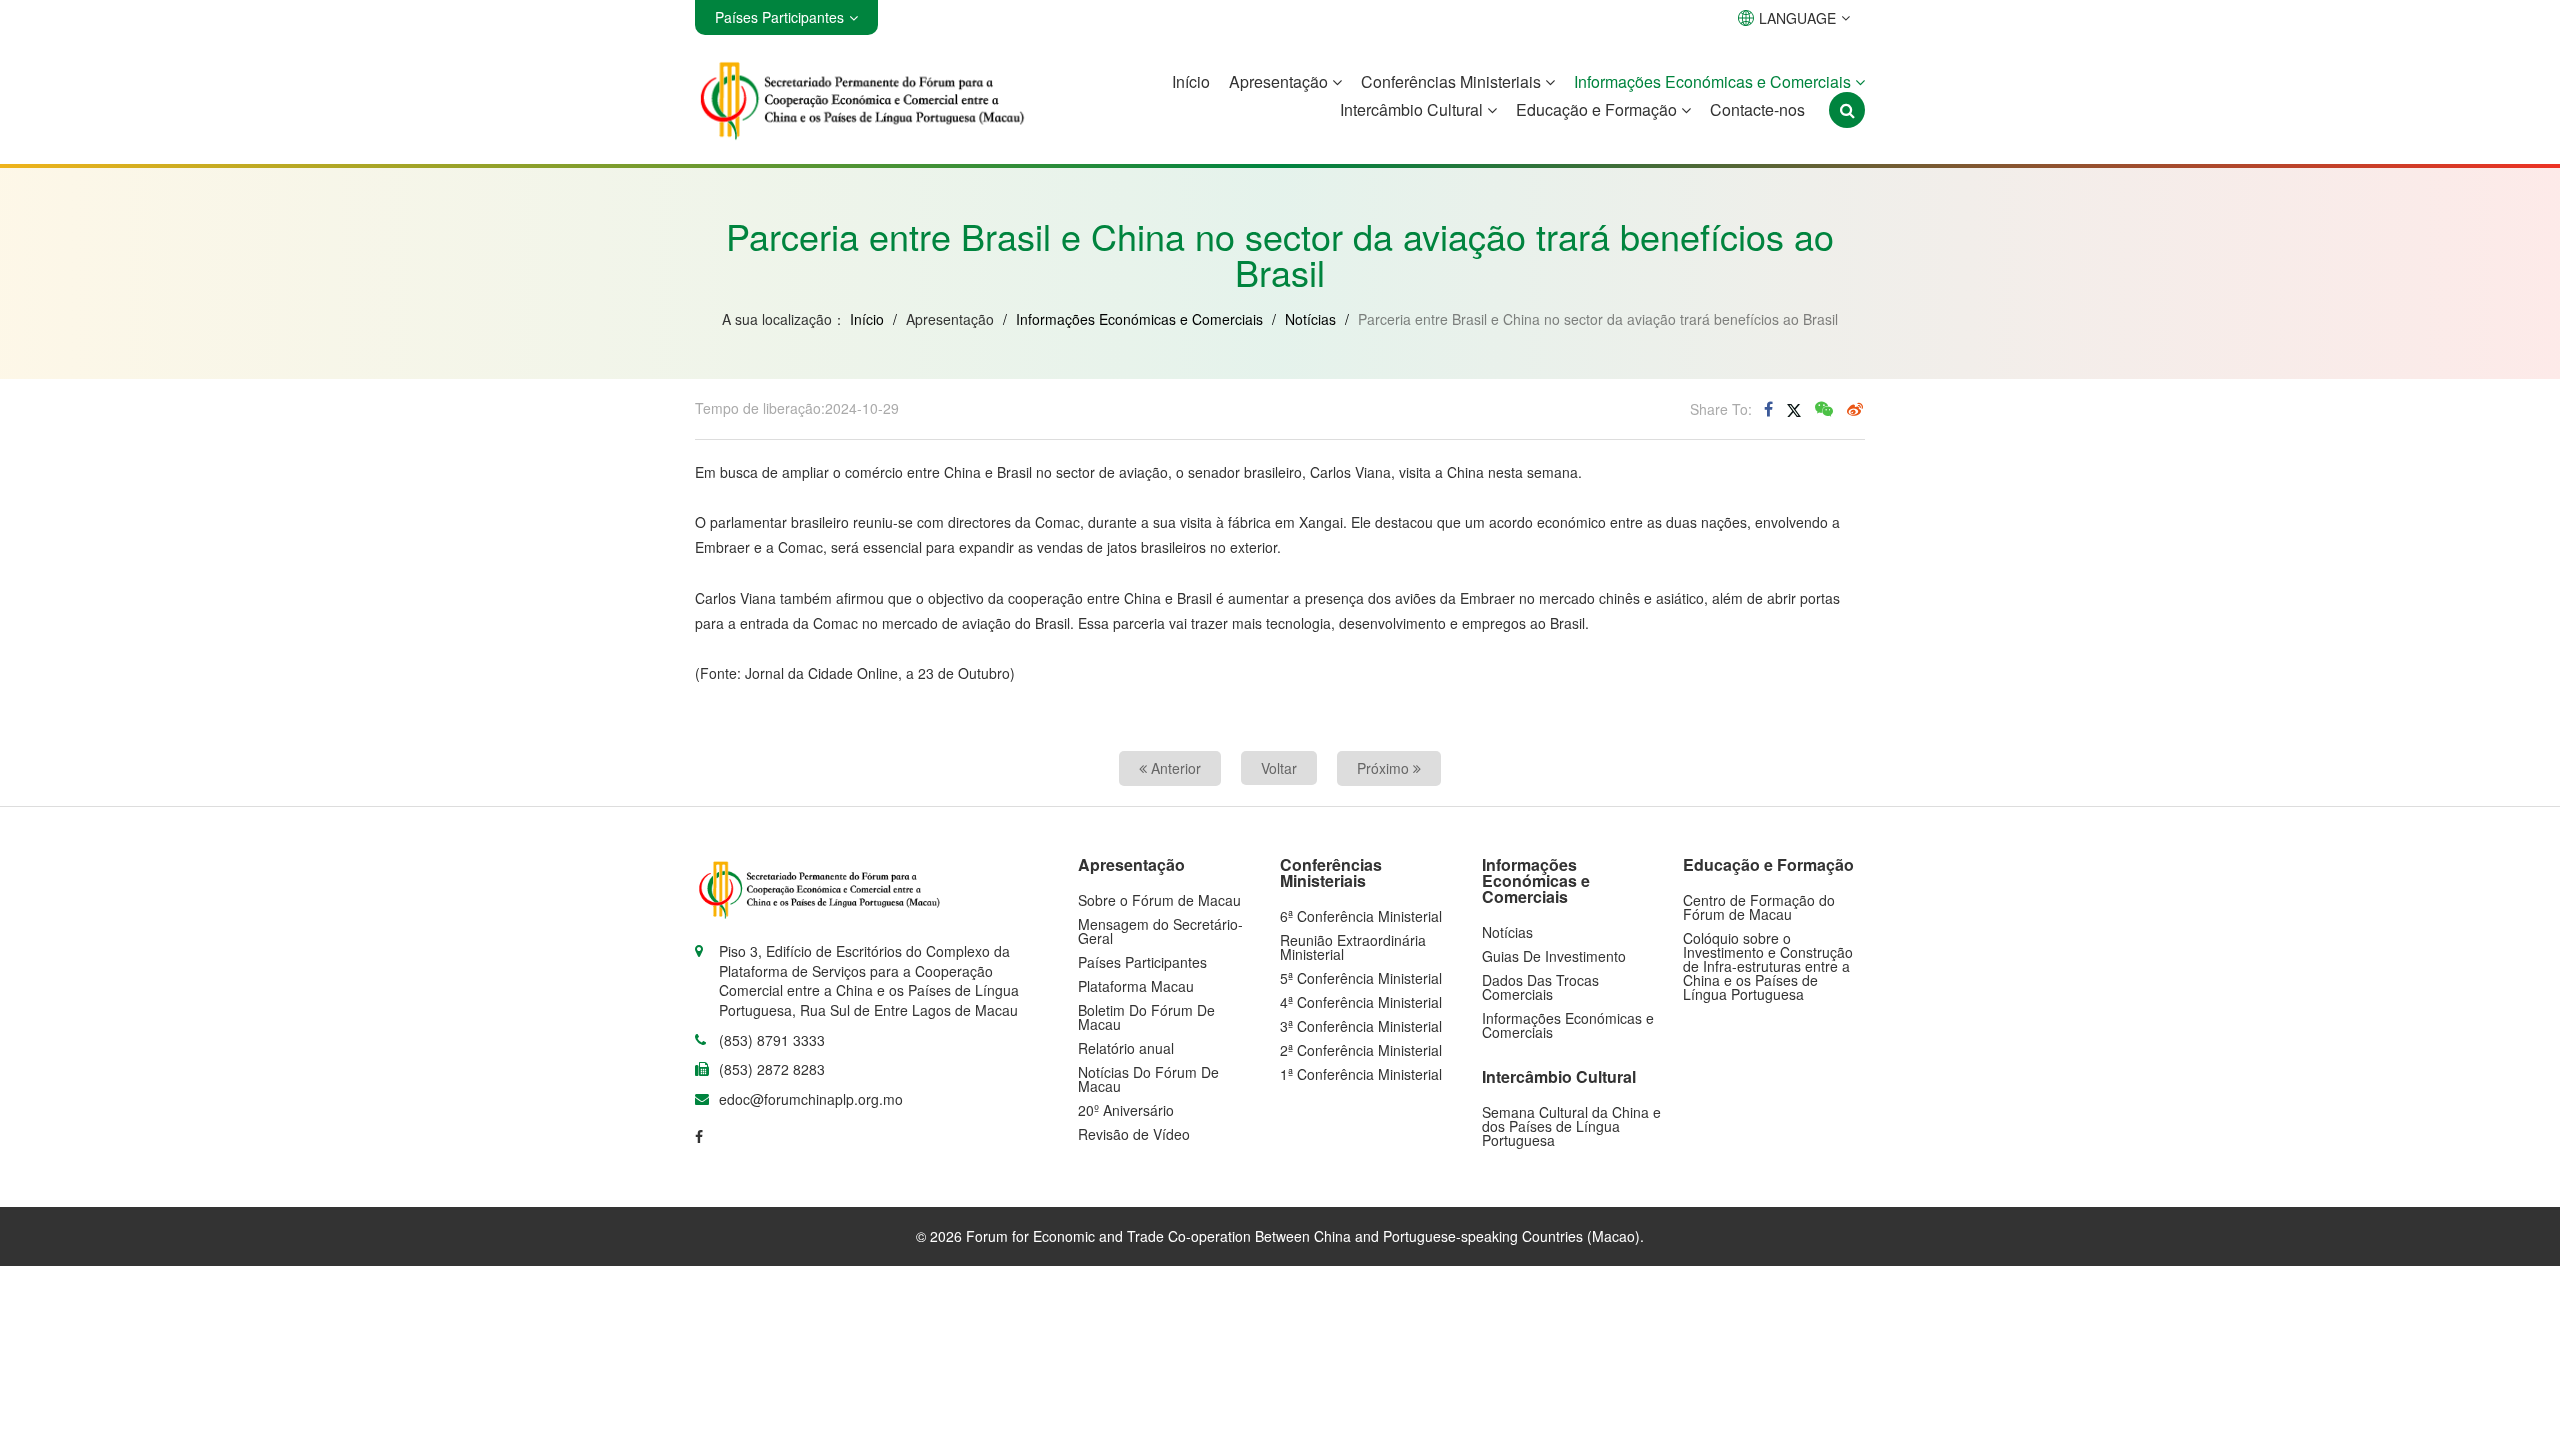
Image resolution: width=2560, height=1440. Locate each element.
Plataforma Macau (1136, 986)
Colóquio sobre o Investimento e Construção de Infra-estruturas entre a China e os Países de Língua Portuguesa (1768, 966)
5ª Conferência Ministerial (1361, 978)
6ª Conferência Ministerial (1361, 916)
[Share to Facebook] (1768, 409)
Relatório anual (1126, 1048)
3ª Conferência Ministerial (1361, 1026)
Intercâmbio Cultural (1413, 109)
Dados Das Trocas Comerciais (1540, 987)
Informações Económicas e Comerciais (1714, 81)
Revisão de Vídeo (1134, 1134)
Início (1191, 81)
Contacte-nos (1757, 109)
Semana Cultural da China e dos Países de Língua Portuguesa (1571, 1126)
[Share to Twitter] (1794, 409)
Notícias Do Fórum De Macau (1148, 1079)
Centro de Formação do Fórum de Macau (1759, 907)
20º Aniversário (1126, 1110)
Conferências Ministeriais (1453, 81)
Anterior (1174, 768)
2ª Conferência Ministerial (1361, 1050)
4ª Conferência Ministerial (1361, 1002)
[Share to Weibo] (1855, 409)
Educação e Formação (1598, 109)
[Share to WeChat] (1824, 409)
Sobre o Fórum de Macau (1159, 900)
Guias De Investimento (1554, 956)
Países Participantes (1142, 962)
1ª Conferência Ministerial (1361, 1074)
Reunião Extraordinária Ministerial (1353, 947)
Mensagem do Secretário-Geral (1160, 931)
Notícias (1310, 319)
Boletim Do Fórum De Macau (1146, 1017)
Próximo (1385, 768)
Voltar (1279, 768)
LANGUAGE (1797, 18)
